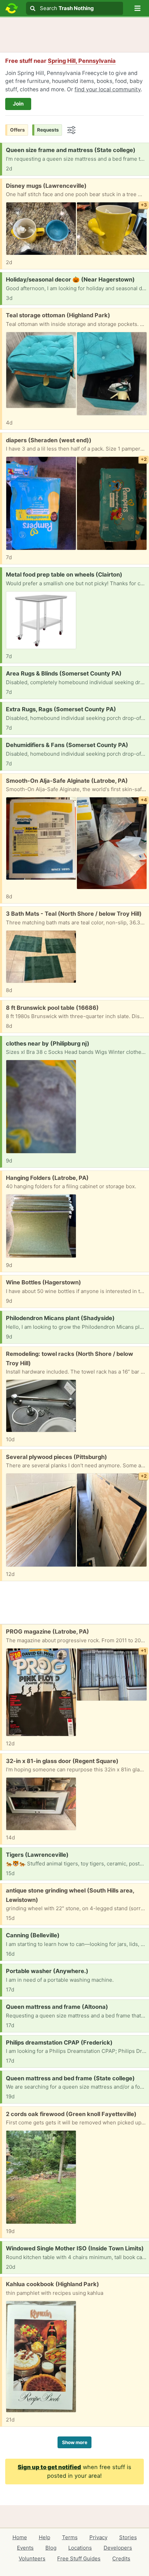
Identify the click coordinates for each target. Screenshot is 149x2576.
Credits (121, 2558)
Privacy (98, 2537)
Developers (118, 2548)
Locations (80, 2548)
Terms (70, 2537)
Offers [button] (17, 130)
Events (25, 2548)
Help (45, 2537)
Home (20, 2537)
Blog (51, 2548)
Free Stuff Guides (79, 2558)
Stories (128, 2537)
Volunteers (32, 2558)
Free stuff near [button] (60, 61)
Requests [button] (48, 130)
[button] (138, 8)
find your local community (108, 89)
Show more (75, 2442)
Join (18, 104)
